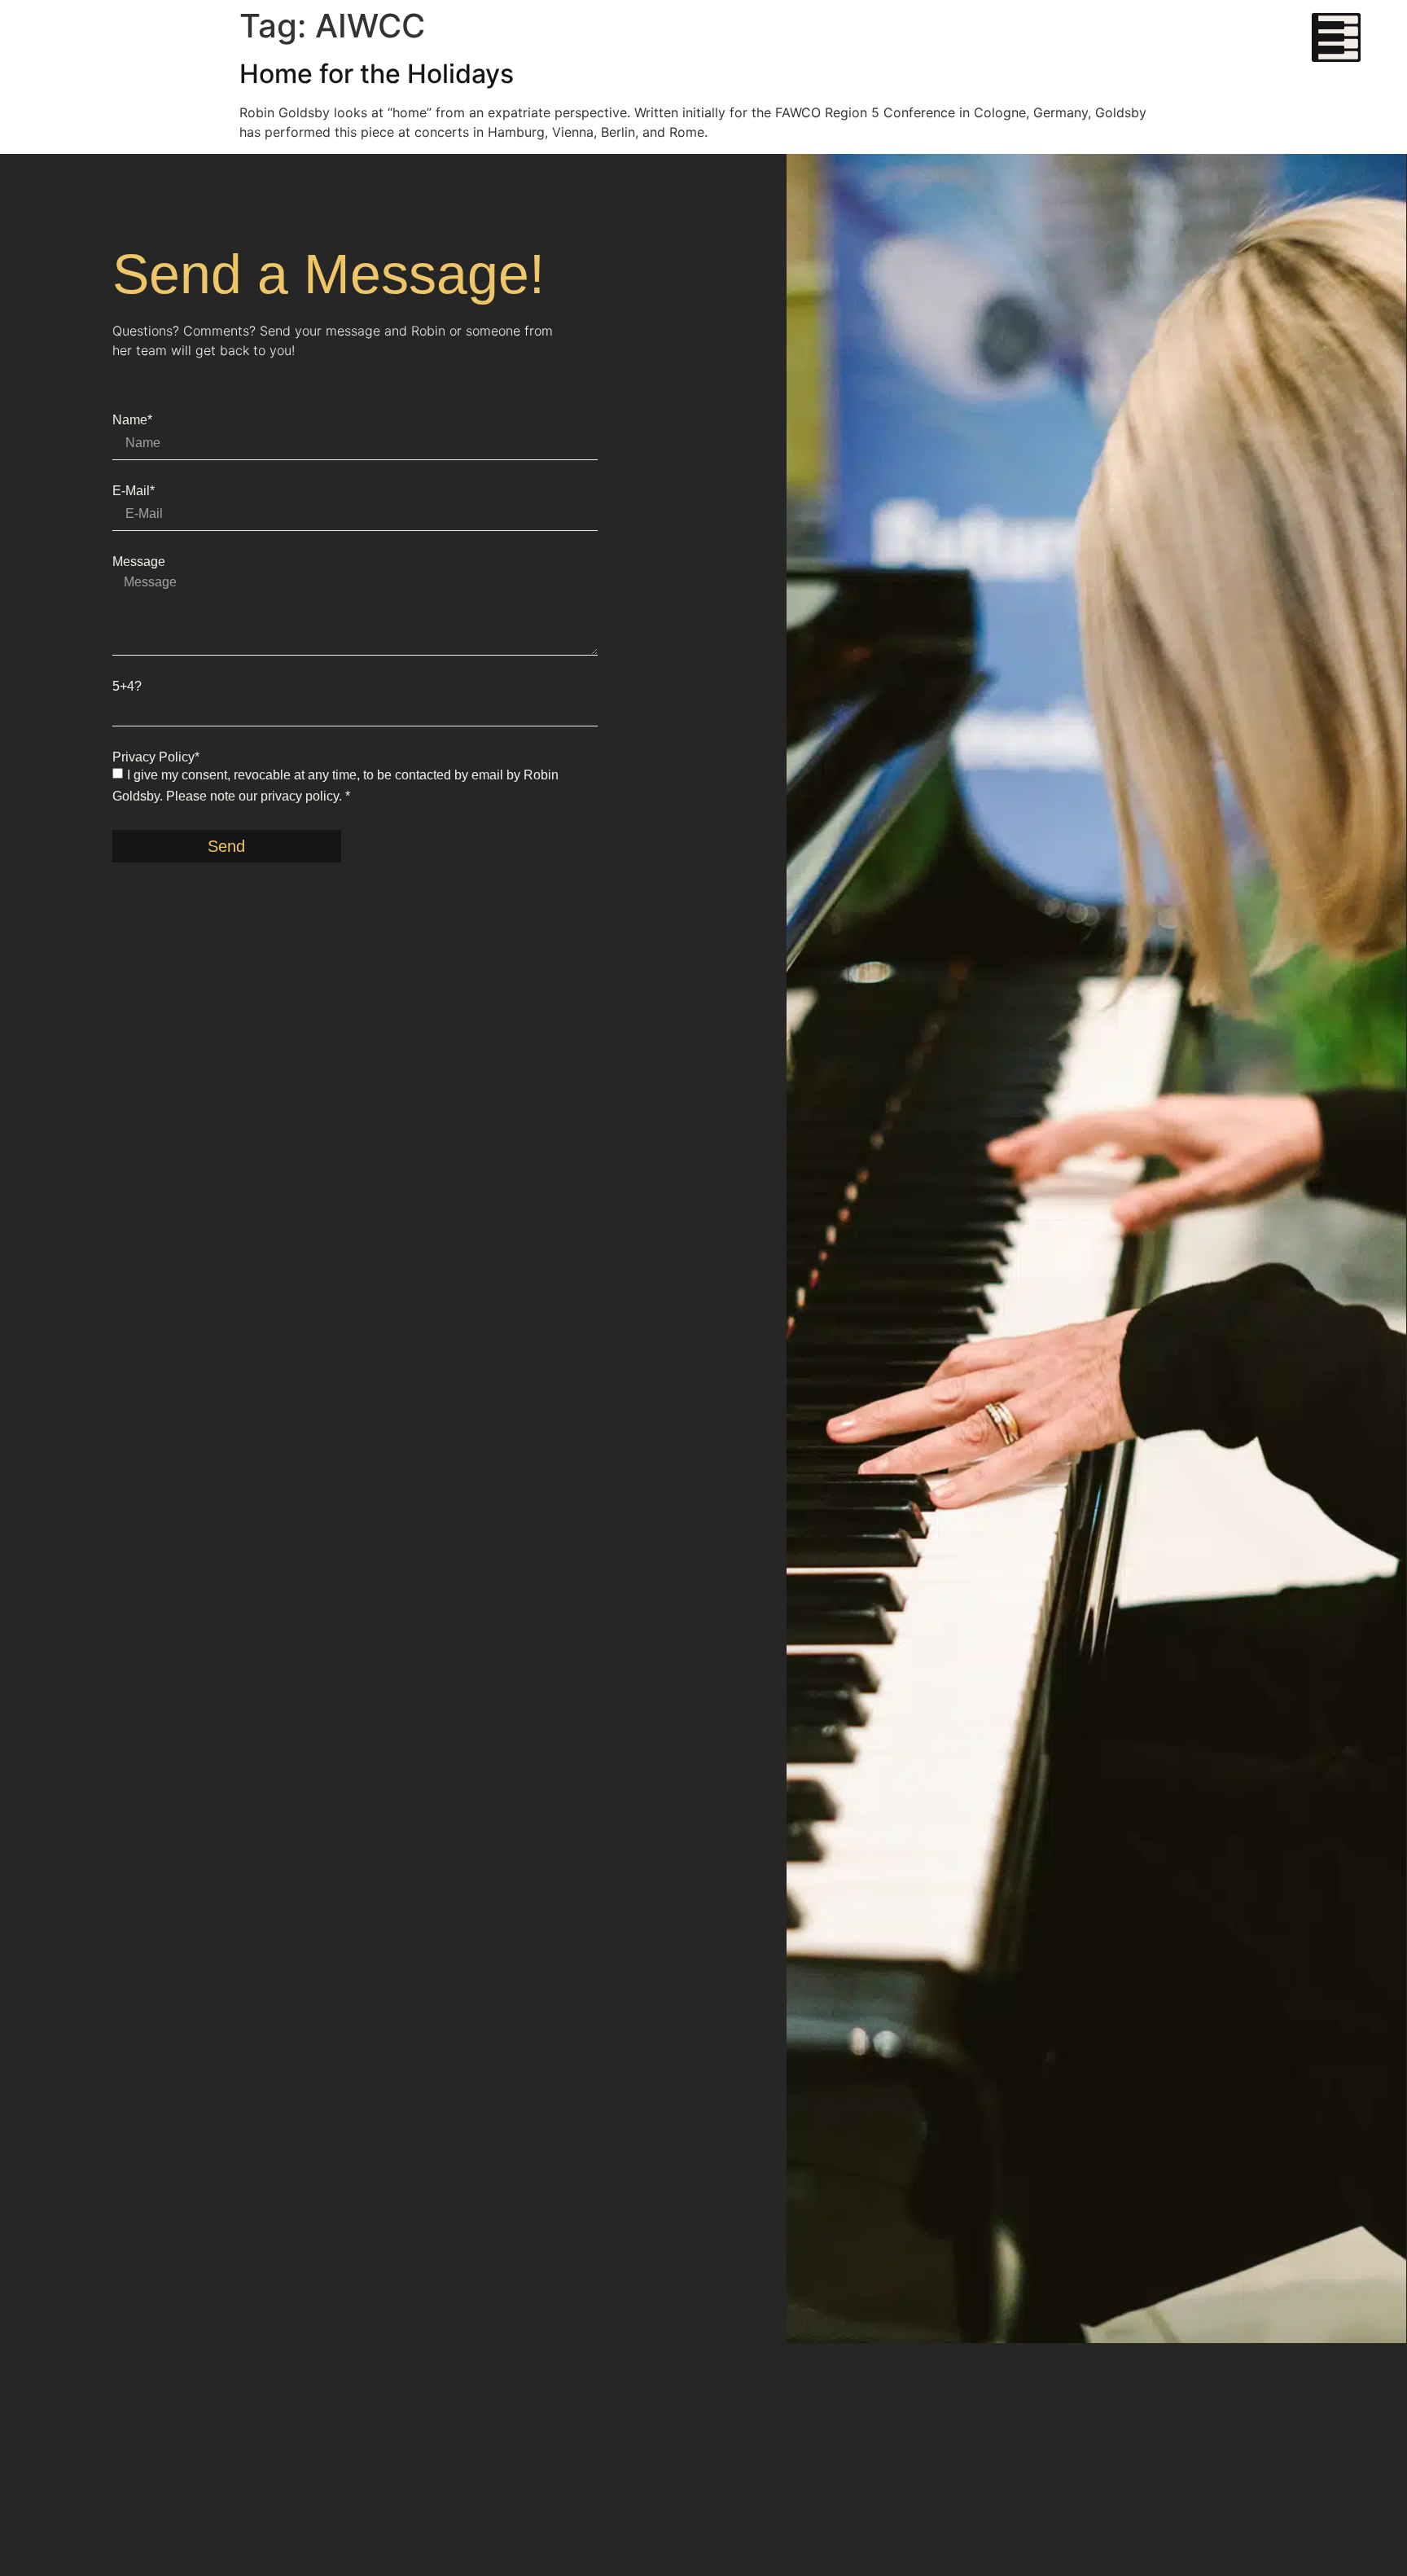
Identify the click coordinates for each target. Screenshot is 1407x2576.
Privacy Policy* (156, 757)
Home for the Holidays (377, 74)
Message (139, 562)
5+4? (127, 687)
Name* (132, 420)
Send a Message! (329, 274)
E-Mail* (134, 491)
